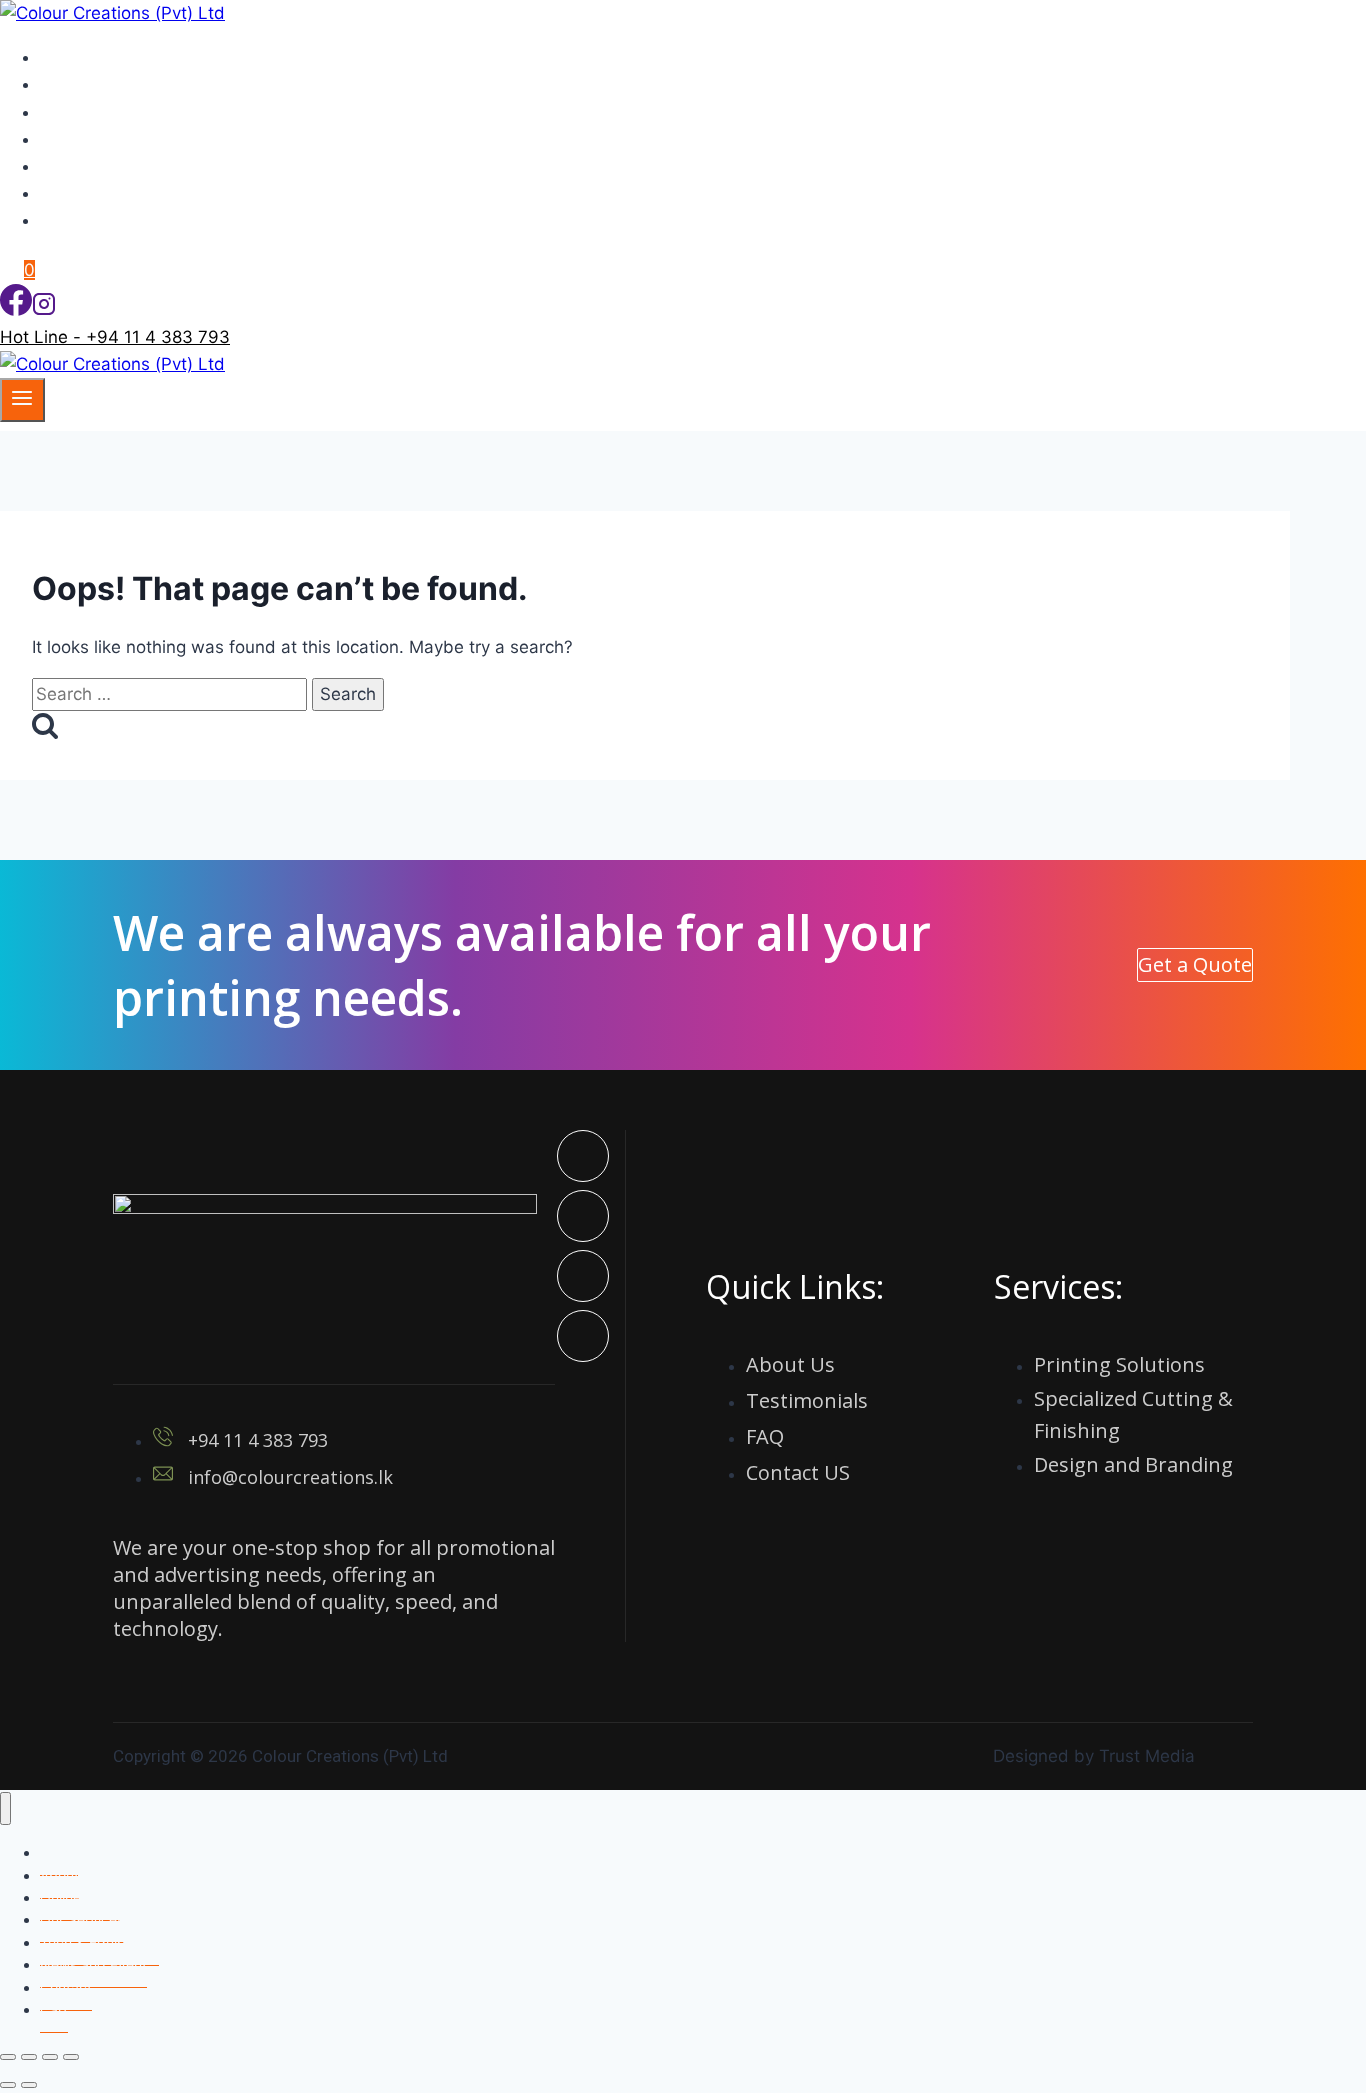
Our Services (101, 112)
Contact (81, 193)
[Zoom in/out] (8, 2057)
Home (74, 57)
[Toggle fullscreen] (29, 2057)
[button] (1195, 964)
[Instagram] (44, 310)
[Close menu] (5, 1808)
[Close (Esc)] (71, 2057)
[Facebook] (16, 310)
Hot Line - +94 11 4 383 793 (115, 337)
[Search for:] (172, 694)
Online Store (99, 220)
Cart (54, 2009)
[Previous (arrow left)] (8, 2085)
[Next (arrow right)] (29, 2085)
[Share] (50, 2057)
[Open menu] (22, 400)
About (74, 84)
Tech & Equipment (122, 139)
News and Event (116, 166)
